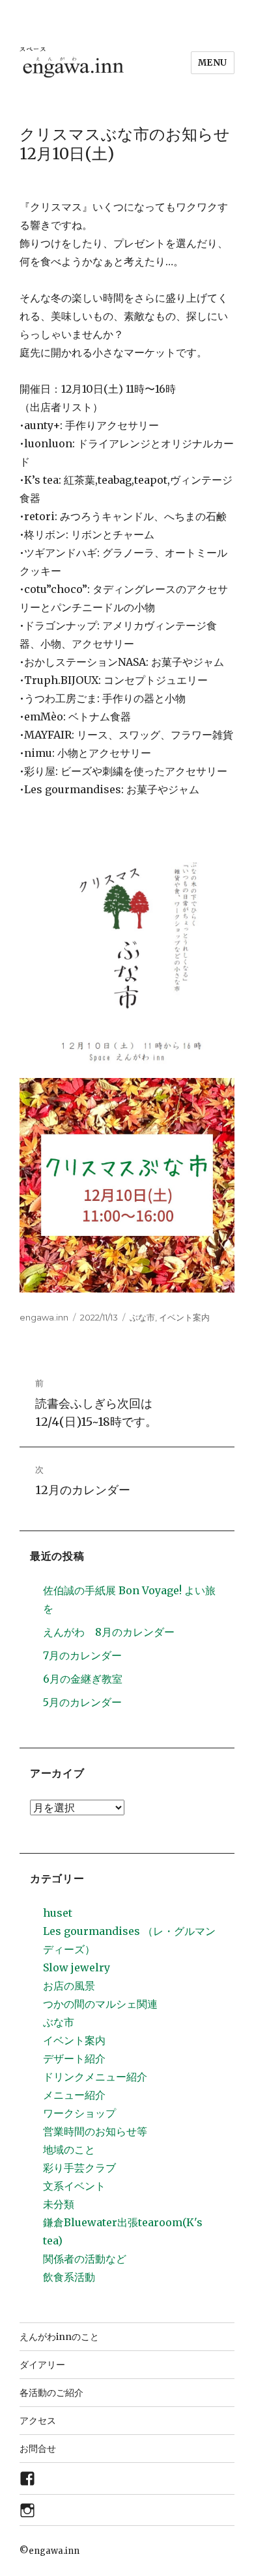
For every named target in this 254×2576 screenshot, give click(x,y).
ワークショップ (79, 2113)
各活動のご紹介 (51, 2393)
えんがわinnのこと (59, 2337)
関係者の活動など (85, 2259)
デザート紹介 (74, 2058)
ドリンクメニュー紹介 (95, 2077)
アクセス (38, 2421)
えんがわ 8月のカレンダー (109, 1632)
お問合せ (38, 2449)
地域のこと (69, 2149)
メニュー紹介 (74, 2095)
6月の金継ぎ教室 (83, 1679)
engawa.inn (44, 1317)
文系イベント (74, 2186)
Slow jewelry (77, 1967)
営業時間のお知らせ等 (95, 2131)
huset (58, 1913)
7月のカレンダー (82, 1655)
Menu (213, 63)
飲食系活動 (69, 2277)
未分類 (59, 2204)
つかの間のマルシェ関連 (100, 2004)
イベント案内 (184, 1317)
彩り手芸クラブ (79, 2168)
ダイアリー (42, 2365)
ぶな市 (142, 1317)
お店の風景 (69, 1986)
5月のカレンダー (82, 1702)
